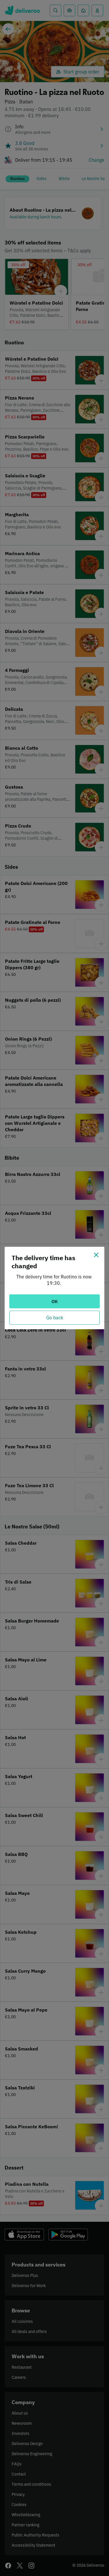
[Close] (96, 1255)
